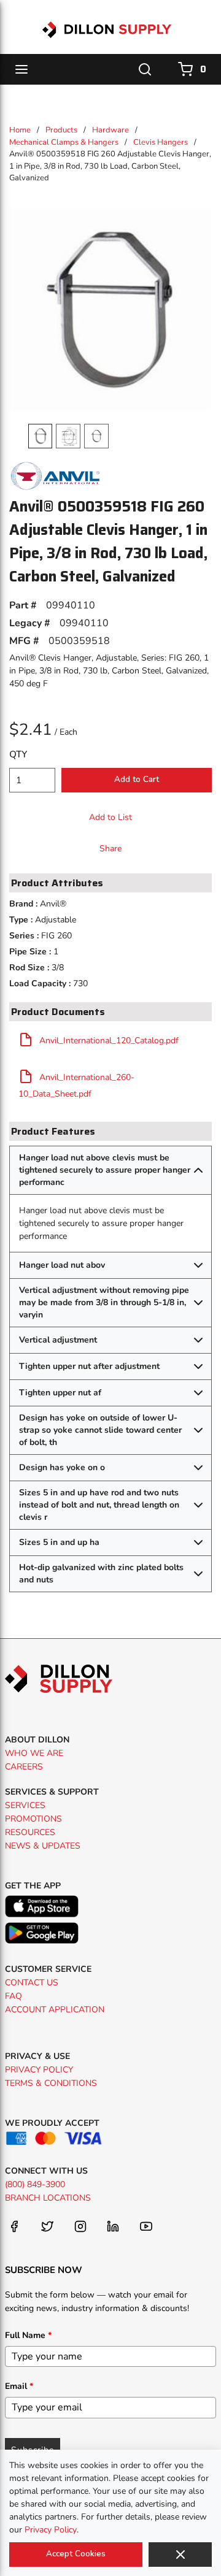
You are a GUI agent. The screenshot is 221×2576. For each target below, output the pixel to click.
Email (19, 2386)
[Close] (180, 2555)
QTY (18, 754)
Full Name (28, 2335)
